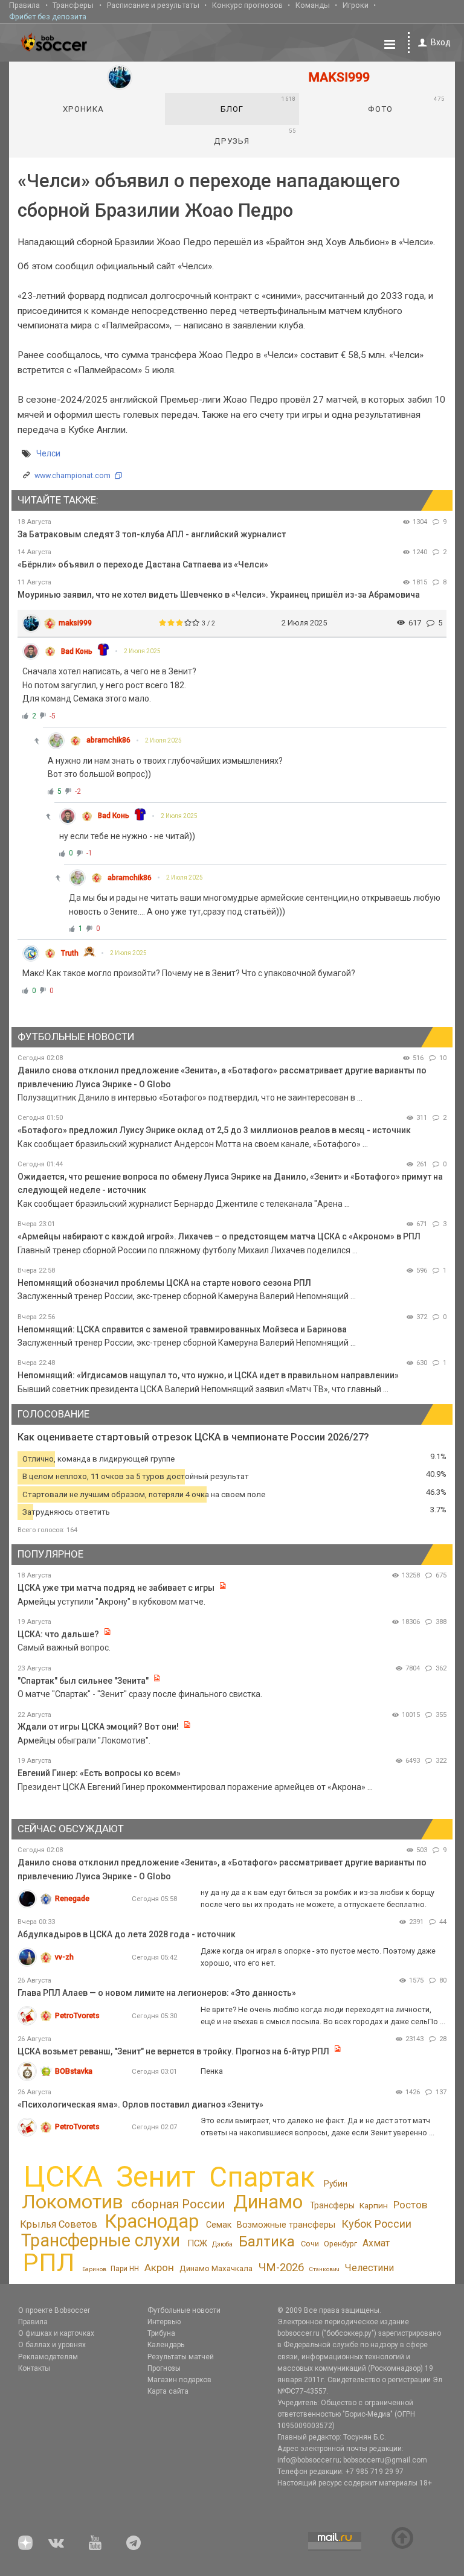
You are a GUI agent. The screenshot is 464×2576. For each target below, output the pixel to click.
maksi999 (75, 623)
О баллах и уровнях (52, 2345)
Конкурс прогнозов (247, 5)
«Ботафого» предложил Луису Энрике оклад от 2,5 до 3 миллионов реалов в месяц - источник (214, 1130)
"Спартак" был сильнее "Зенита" (83, 1681)
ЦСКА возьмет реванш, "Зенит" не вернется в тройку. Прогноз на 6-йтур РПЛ (173, 2051)
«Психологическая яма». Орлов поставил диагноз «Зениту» (140, 2105)
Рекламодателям (48, 2357)
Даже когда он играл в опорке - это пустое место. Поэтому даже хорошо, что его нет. (318, 1957)
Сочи (310, 2244)
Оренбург (340, 2244)
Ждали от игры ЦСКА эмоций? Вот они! (98, 1727)
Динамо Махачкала (216, 2268)
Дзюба (222, 2244)
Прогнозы (164, 2368)
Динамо (268, 2202)
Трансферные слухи (101, 2240)
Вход (441, 42)
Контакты (34, 2368)
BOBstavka (74, 2071)
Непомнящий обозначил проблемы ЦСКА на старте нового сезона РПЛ (164, 1283)
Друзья (255, 136)
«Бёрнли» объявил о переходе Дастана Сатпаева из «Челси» (143, 564)
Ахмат (376, 2243)
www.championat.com (72, 475)
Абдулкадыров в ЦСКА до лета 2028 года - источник (127, 1934)
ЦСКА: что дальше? (58, 1634)
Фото (406, 104)
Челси (48, 453)
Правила (24, 5)
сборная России (178, 2204)
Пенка (212, 2071)
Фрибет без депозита (48, 17)
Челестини (369, 2268)
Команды (313, 5)
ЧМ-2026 (281, 2268)
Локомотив (72, 2202)
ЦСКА (63, 2177)
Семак (219, 2225)
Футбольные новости (184, 2310)
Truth (70, 953)
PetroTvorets (77, 2015)
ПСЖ (197, 2243)
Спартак (262, 2177)
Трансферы (73, 5)
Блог (258, 104)
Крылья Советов (59, 2224)
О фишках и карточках (56, 2333)
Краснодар (152, 2221)
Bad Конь (77, 651)
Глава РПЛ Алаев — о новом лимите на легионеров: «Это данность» (157, 1993)
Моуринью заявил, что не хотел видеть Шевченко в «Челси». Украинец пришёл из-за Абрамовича (219, 595)
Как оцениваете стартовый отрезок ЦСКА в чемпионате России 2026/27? (193, 1437)
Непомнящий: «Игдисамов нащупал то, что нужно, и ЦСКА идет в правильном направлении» (208, 1375)
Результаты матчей (181, 2357)
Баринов (94, 2269)
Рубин (336, 2184)
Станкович (324, 2269)
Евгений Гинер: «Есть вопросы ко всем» (99, 1773)
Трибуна (161, 2333)
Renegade (72, 1898)
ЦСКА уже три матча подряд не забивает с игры (117, 1588)
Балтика (267, 2242)
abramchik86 (108, 740)
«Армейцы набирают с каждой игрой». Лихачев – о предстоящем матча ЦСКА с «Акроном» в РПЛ (219, 1236)
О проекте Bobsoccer (54, 2310)
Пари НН (125, 2269)
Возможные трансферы (286, 2225)
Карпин (374, 2205)
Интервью (164, 2322)
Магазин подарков (179, 2380)
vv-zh (64, 1957)
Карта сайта (168, 2391)
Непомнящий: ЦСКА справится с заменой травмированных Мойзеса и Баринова (182, 1329)
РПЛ (49, 2262)
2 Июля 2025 (142, 651)
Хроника (83, 109)
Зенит (156, 2177)
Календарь (166, 2345)
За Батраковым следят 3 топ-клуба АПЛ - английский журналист (152, 534)
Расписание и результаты (153, 5)
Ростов (410, 2205)
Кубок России (376, 2224)
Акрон (159, 2268)
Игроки (356, 5)
